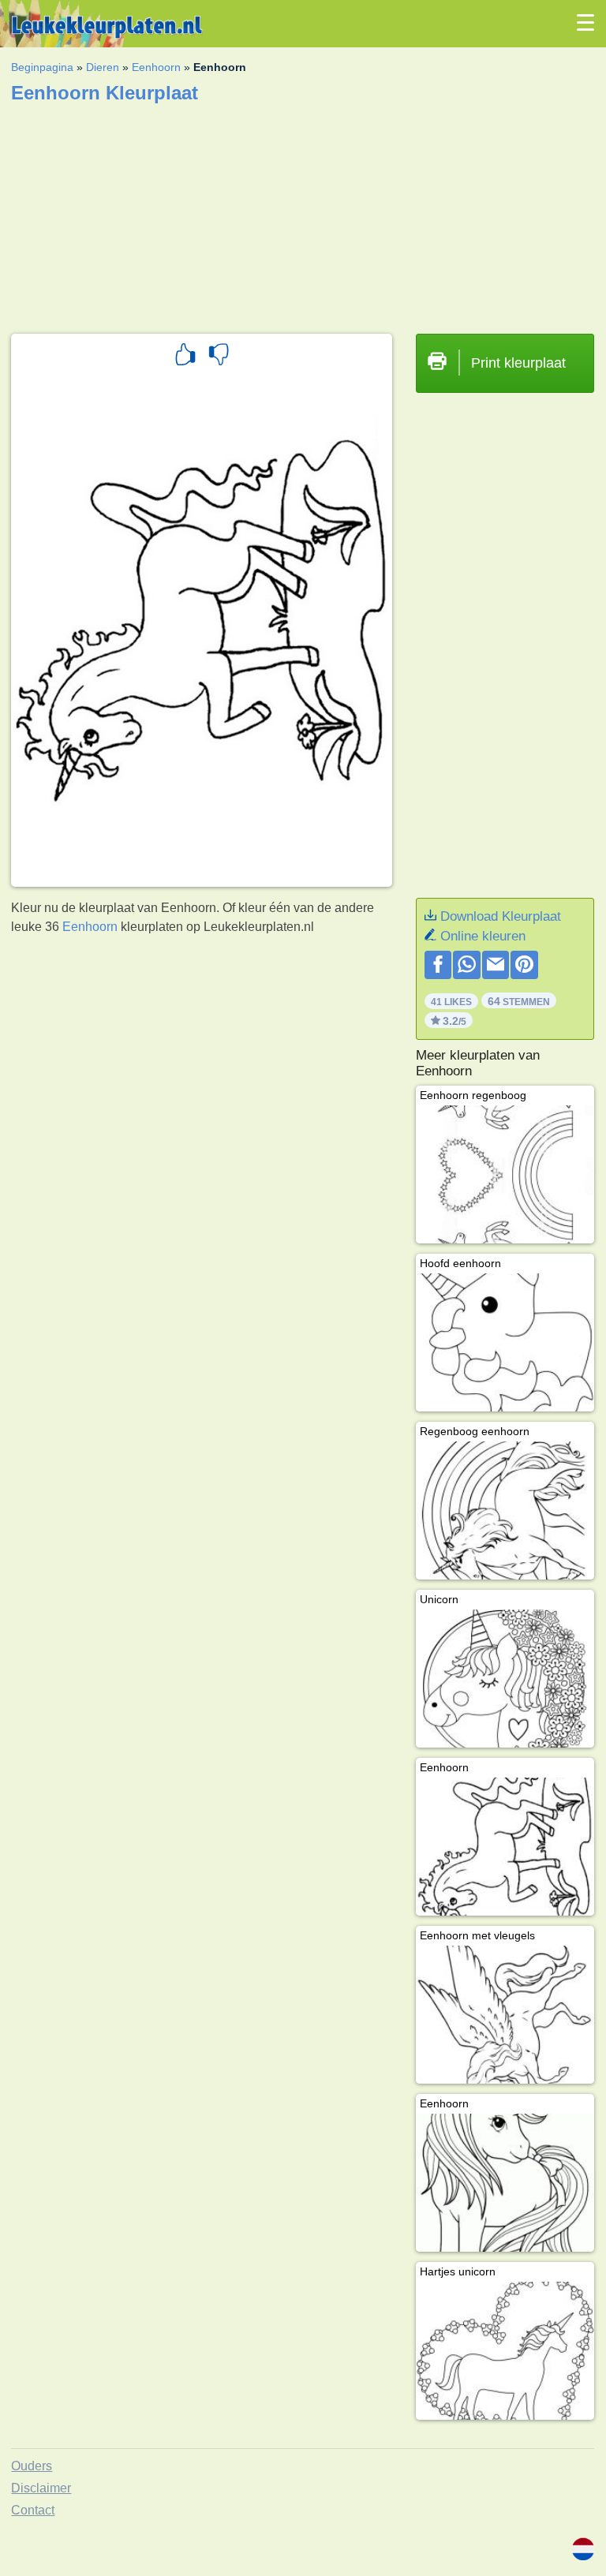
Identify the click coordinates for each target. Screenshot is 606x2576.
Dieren (103, 67)
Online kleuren (483, 936)
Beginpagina (42, 67)
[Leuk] (185, 357)
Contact (33, 2510)
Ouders (32, 2466)
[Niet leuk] (219, 357)
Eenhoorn (156, 67)
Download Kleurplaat (501, 916)
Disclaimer (41, 2488)
